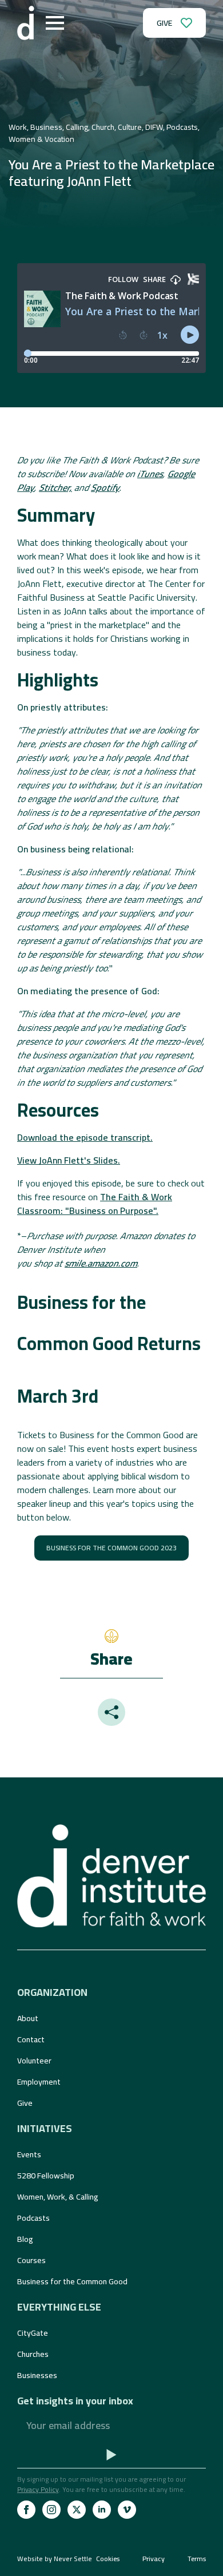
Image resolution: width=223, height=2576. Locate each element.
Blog (25, 2239)
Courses (31, 2260)
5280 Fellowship (46, 2176)
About (28, 2018)
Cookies (108, 2559)
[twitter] (77, 2510)
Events (29, 2154)
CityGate (33, 2333)
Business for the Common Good (72, 2281)
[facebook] (26, 2510)
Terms (197, 2559)
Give (25, 2103)
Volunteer (34, 2061)
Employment (39, 2082)
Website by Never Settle (55, 2559)
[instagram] (51, 2510)
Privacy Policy (38, 2489)
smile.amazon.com (101, 1263)
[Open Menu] (55, 23)
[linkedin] (102, 2510)
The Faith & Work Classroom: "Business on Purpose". (95, 1204)
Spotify (105, 487)
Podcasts (33, 2218)
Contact (31, 2039)
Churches (33, 2354)
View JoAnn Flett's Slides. (69, 1160)
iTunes (150, 474)
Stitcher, (55, 487)
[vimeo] (127, 2510)
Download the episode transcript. (85, 1137)
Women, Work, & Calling (58, 2197)
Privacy (154, 2559)
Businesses (37, 2375)
